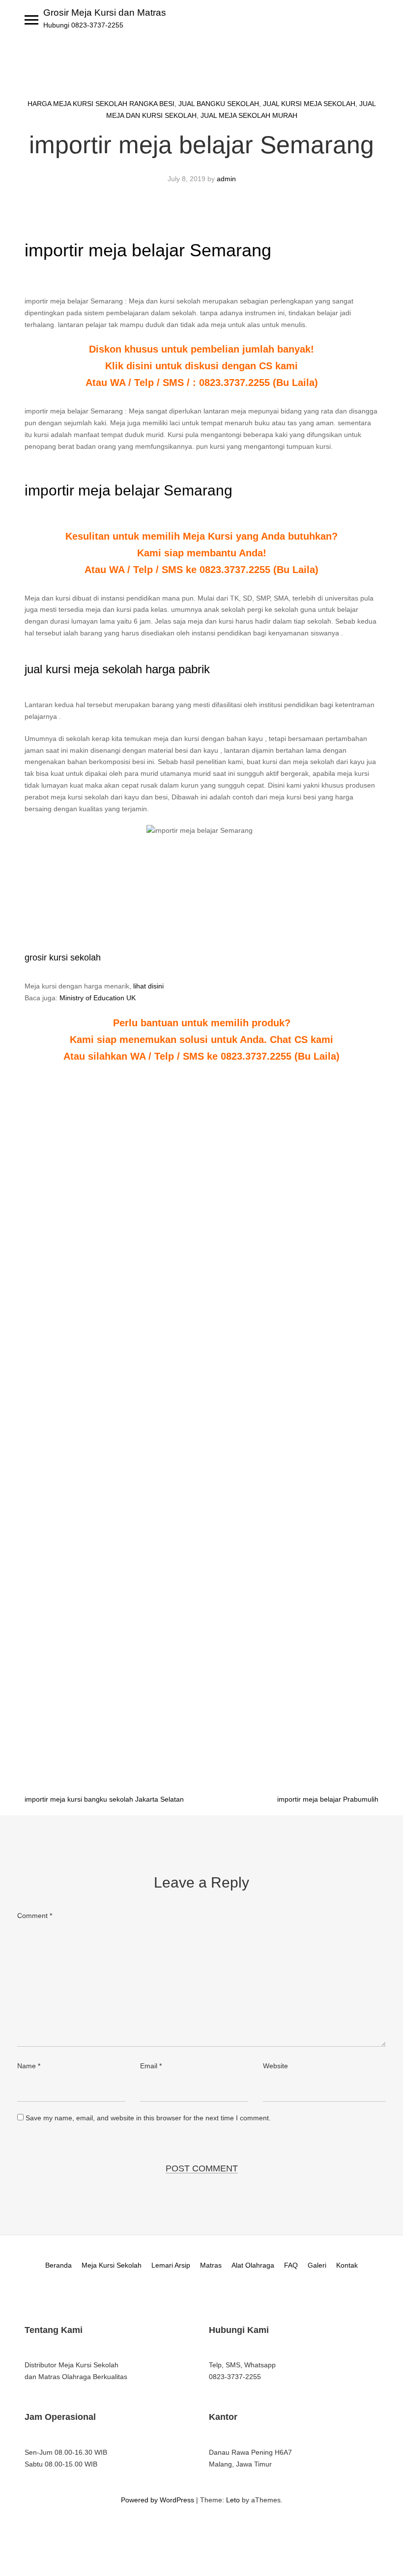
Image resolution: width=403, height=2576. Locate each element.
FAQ (291, 2265)
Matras (211, 2265)
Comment (35, 1916)
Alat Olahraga (253, 2265)
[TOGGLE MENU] (31, 20)
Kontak (347, 2265)
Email (151, 2066)
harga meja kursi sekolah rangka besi (101, 104)
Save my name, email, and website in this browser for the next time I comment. (148, 2118)
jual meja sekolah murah (249, 115)
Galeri (317, 2265)
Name (29, 2066)
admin (226, 179)
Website (275, 2066)
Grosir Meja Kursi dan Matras (105, 13)
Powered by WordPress (158, 2500)
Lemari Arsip (171, 2265)
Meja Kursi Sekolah (112, 2265)
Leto (233, 2500)
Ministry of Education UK (98, 998)
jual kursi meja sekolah (309, 104)
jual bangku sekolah (219, 104)
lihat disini (148, 986)
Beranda (58, 2265)
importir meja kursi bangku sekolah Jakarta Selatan (104, 1799)
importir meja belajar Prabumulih (328, 1799)
